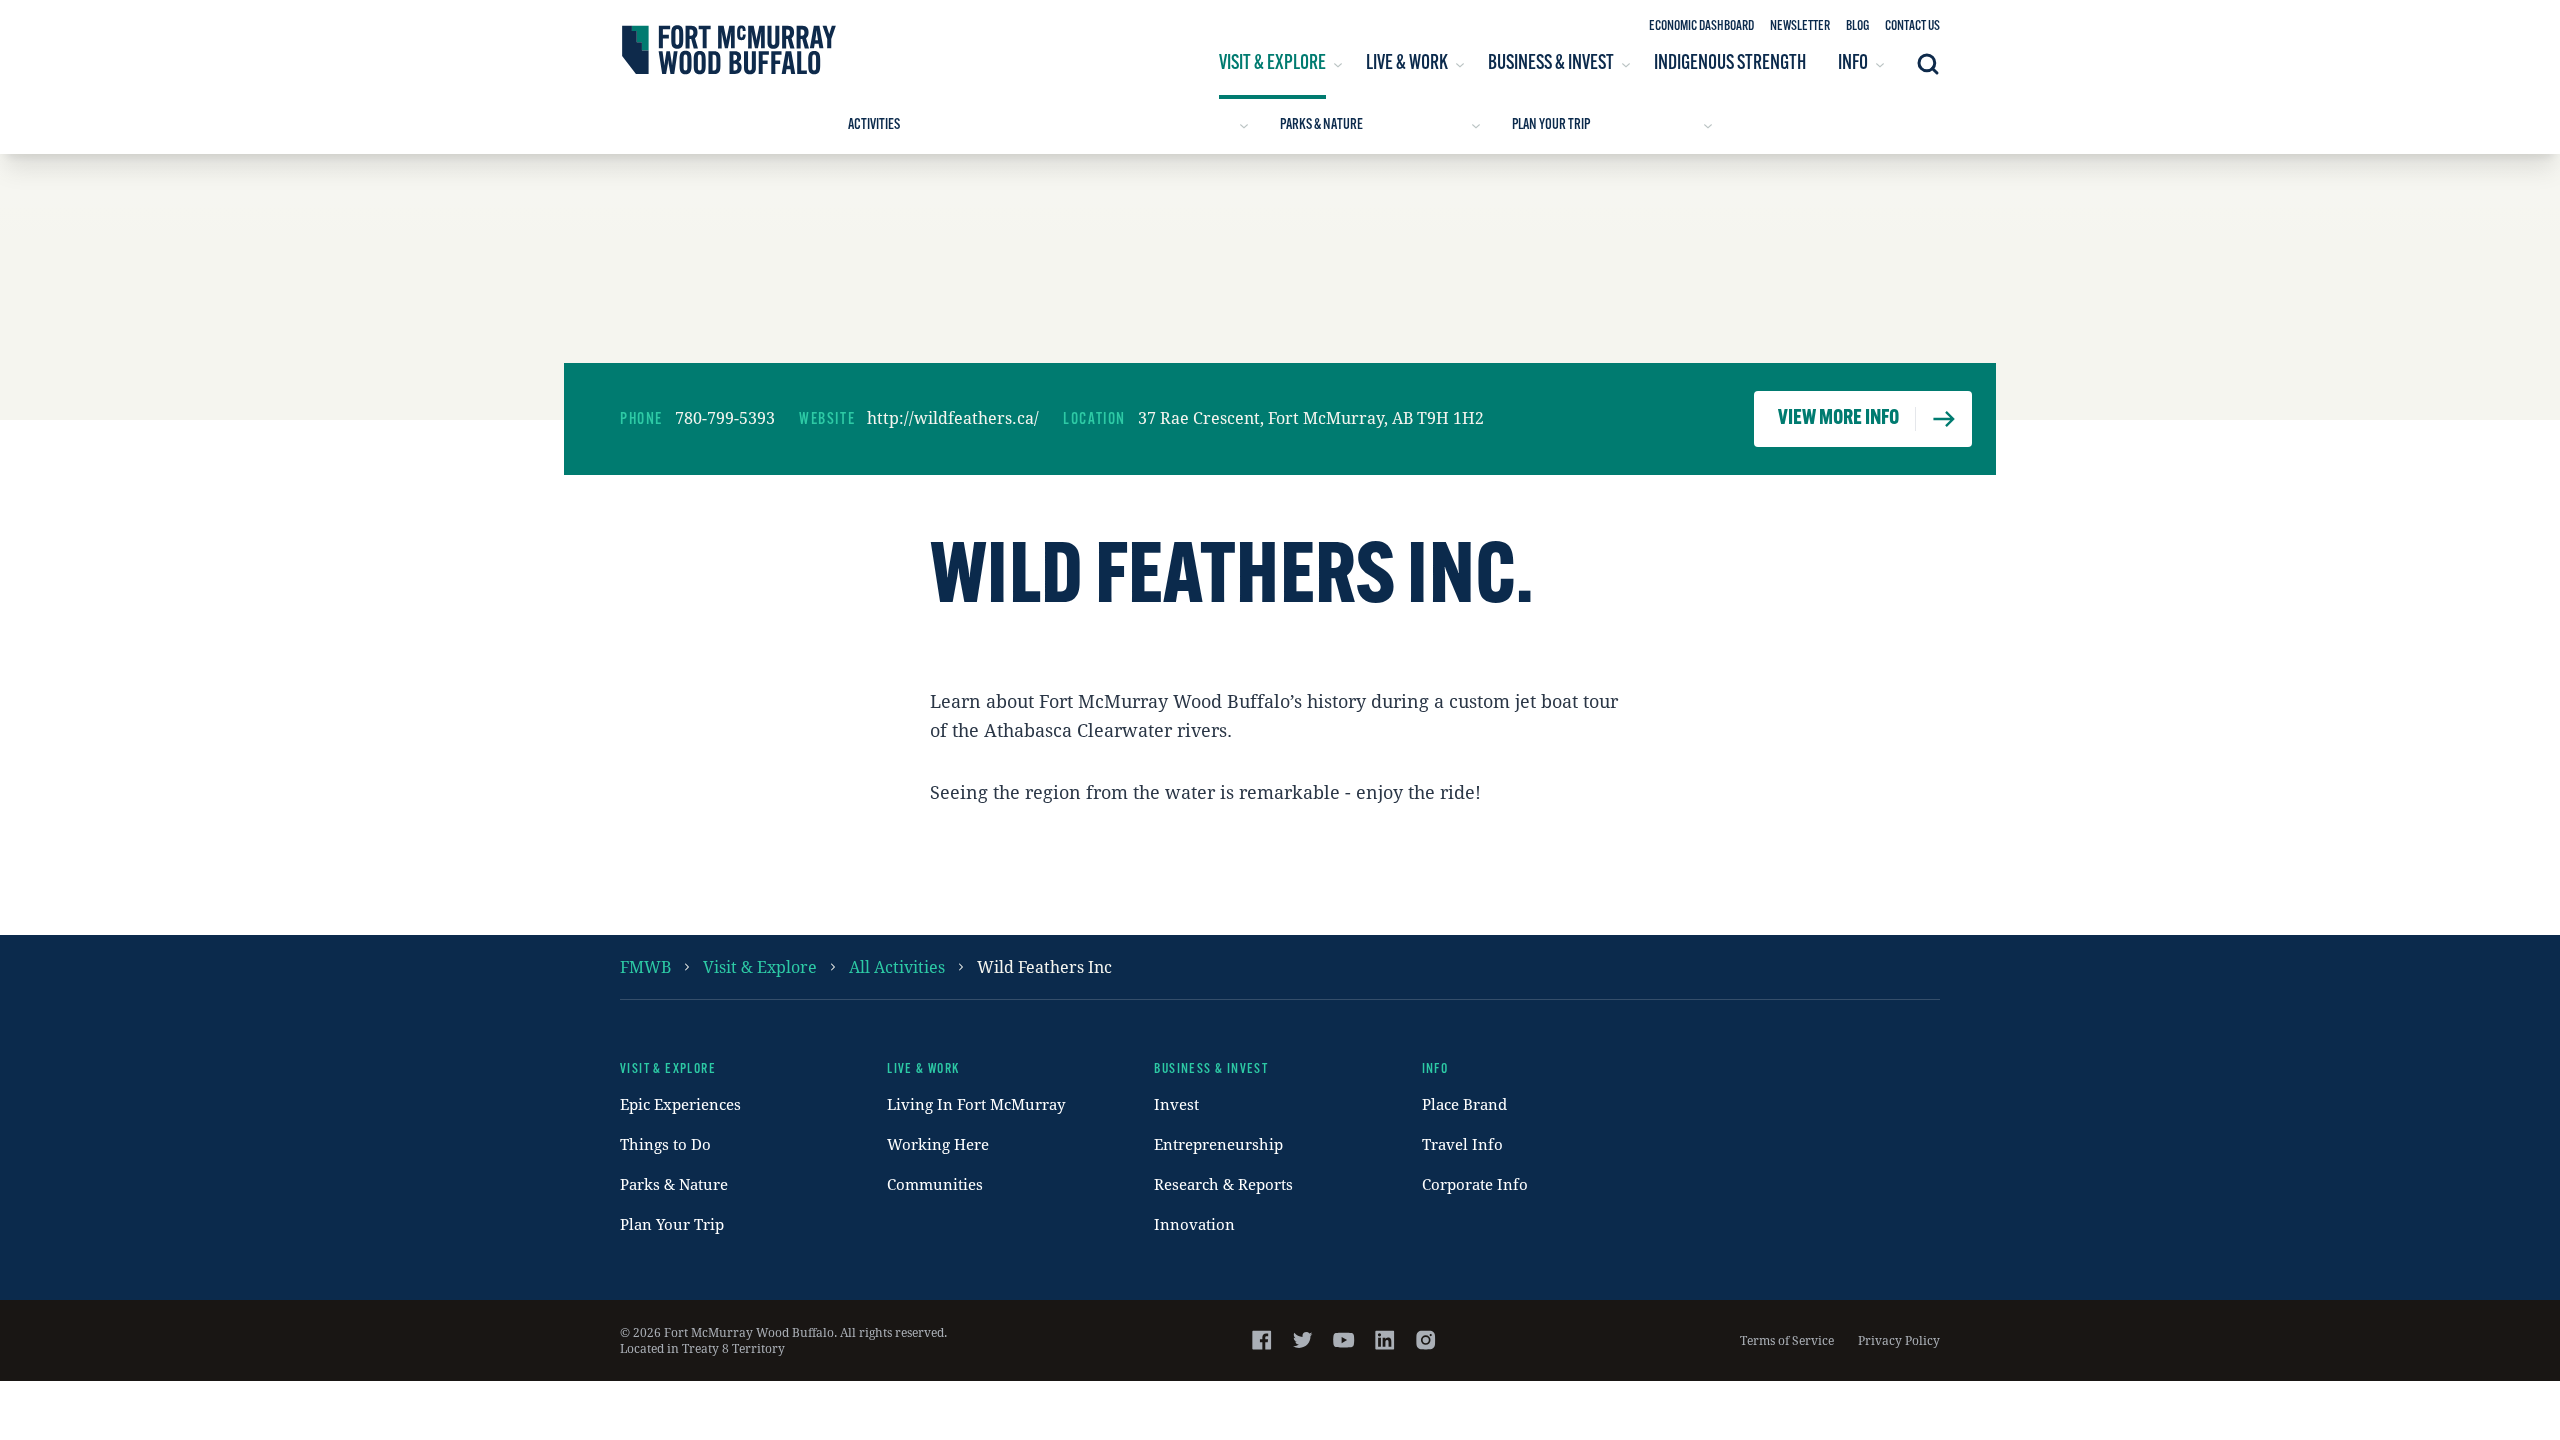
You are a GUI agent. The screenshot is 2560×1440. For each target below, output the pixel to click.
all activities (897, 966)
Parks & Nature (1321, 125)
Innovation (1194, 1224)
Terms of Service (1787, 1340)
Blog (1857, 26)
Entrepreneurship (1218, 1144)
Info (1435, 1069)
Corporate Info (1475, 1184)
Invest (1176, 1104)
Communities (935, 1184)
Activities (874, 125)
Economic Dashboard (1701, 26)
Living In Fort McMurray (976, 1104)
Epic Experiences (680, 1104)
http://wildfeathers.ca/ (953, 417)
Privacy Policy (1899, 1340)
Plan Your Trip (1551, 125)
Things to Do (665, 1144)
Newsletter (1800, 26)
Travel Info (1462, 1144)
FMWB (645, 966)
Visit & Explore (760, 966)
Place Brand (1464, 1104)
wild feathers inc (1044, 966)
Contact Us (1912, 26)
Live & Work (923, 1069)
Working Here (938, 1144)
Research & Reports (1223, 1184)
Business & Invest (1211, 1069)
